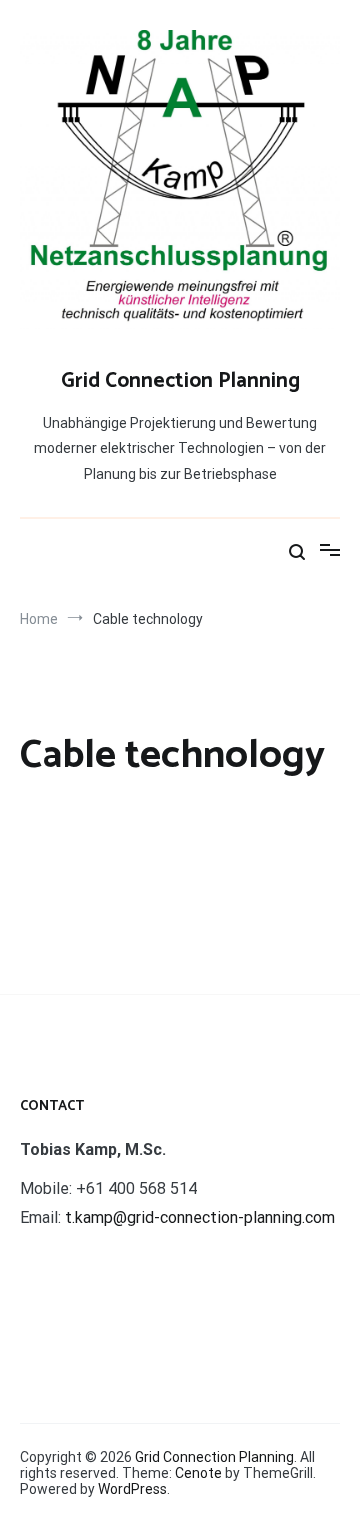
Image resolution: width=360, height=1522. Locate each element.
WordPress (132, 1489)
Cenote (198, 1473)
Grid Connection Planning (180, 381)
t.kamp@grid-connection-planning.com (200, 1217)
